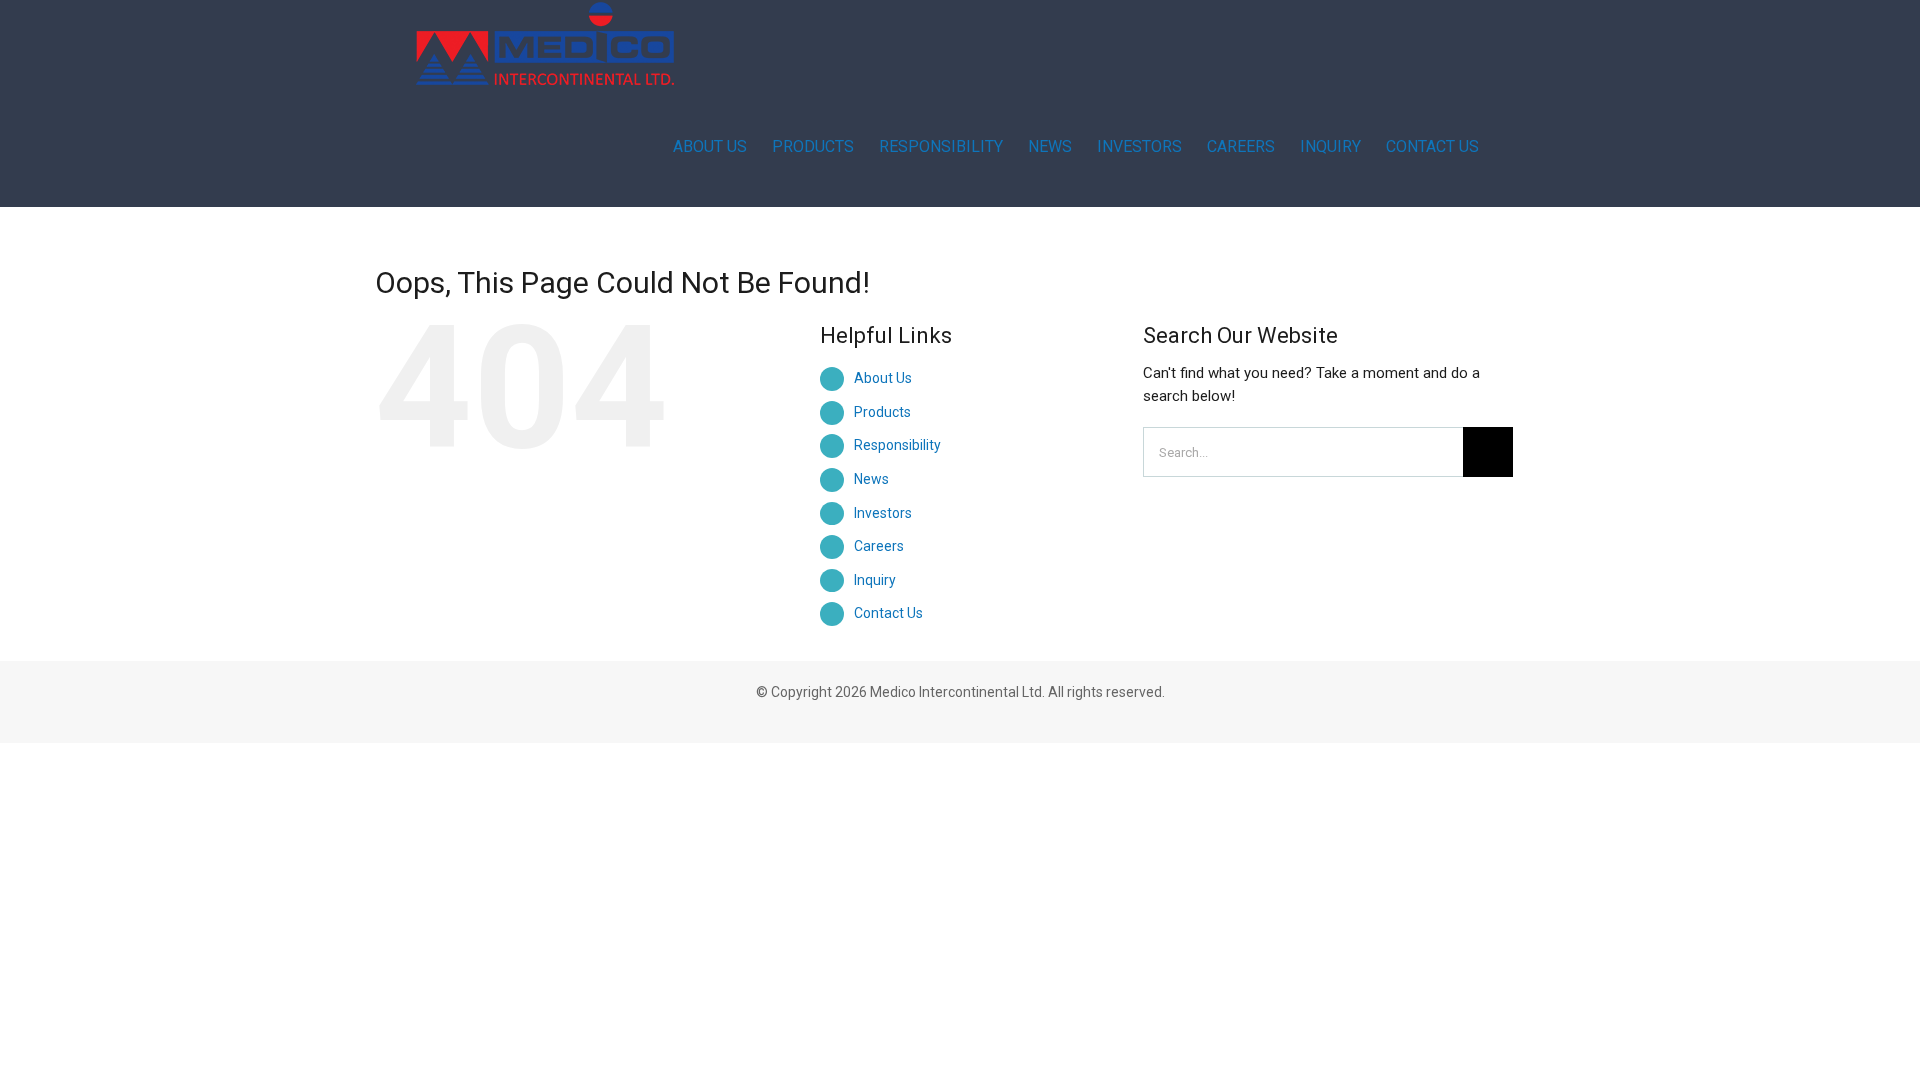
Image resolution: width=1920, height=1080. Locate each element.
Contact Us (888, 613)
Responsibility (897, 445)
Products (882, 412)
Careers (879, 546)
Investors (883, 513)
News (871, 479)
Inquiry (875, 580)
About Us (883, 378)
